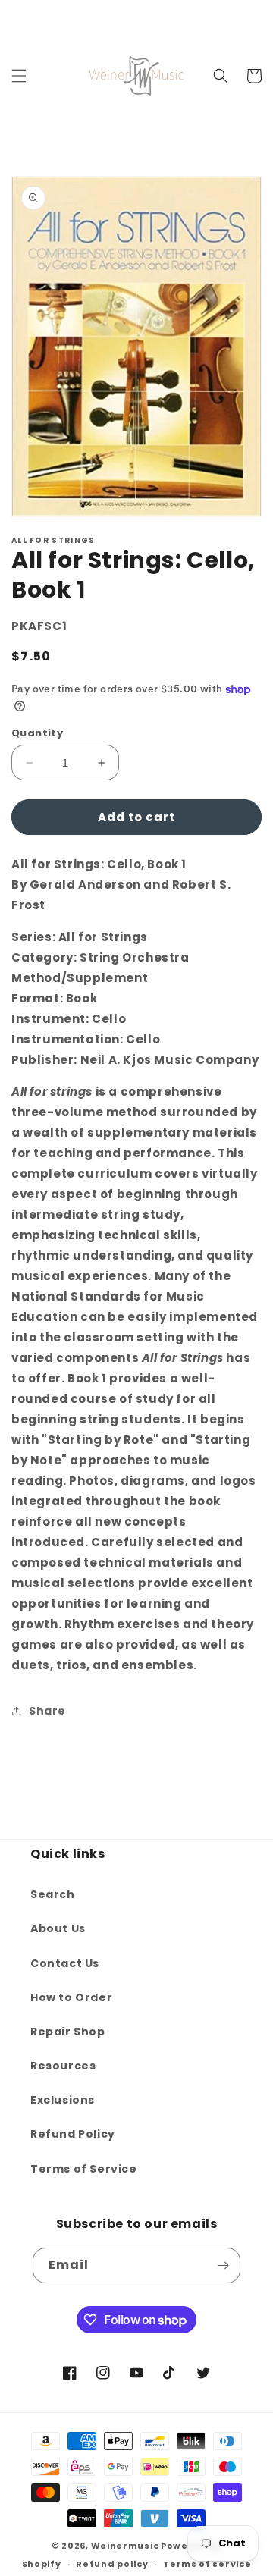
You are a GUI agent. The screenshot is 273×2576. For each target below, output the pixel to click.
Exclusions (63, 2100)
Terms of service (207, 2564)
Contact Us (65, 1963)
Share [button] (47, 1711)
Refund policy (112, 2564)
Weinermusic (125, 2546)
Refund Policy (73, 2134)
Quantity (37, 733)
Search (53, 1894)
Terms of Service (84, 2169)
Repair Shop (68, 2032)
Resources (63, 2066)
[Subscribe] (223, 2265)
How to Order (71, 1997)
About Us (58, 1928)
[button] (19, 76)
